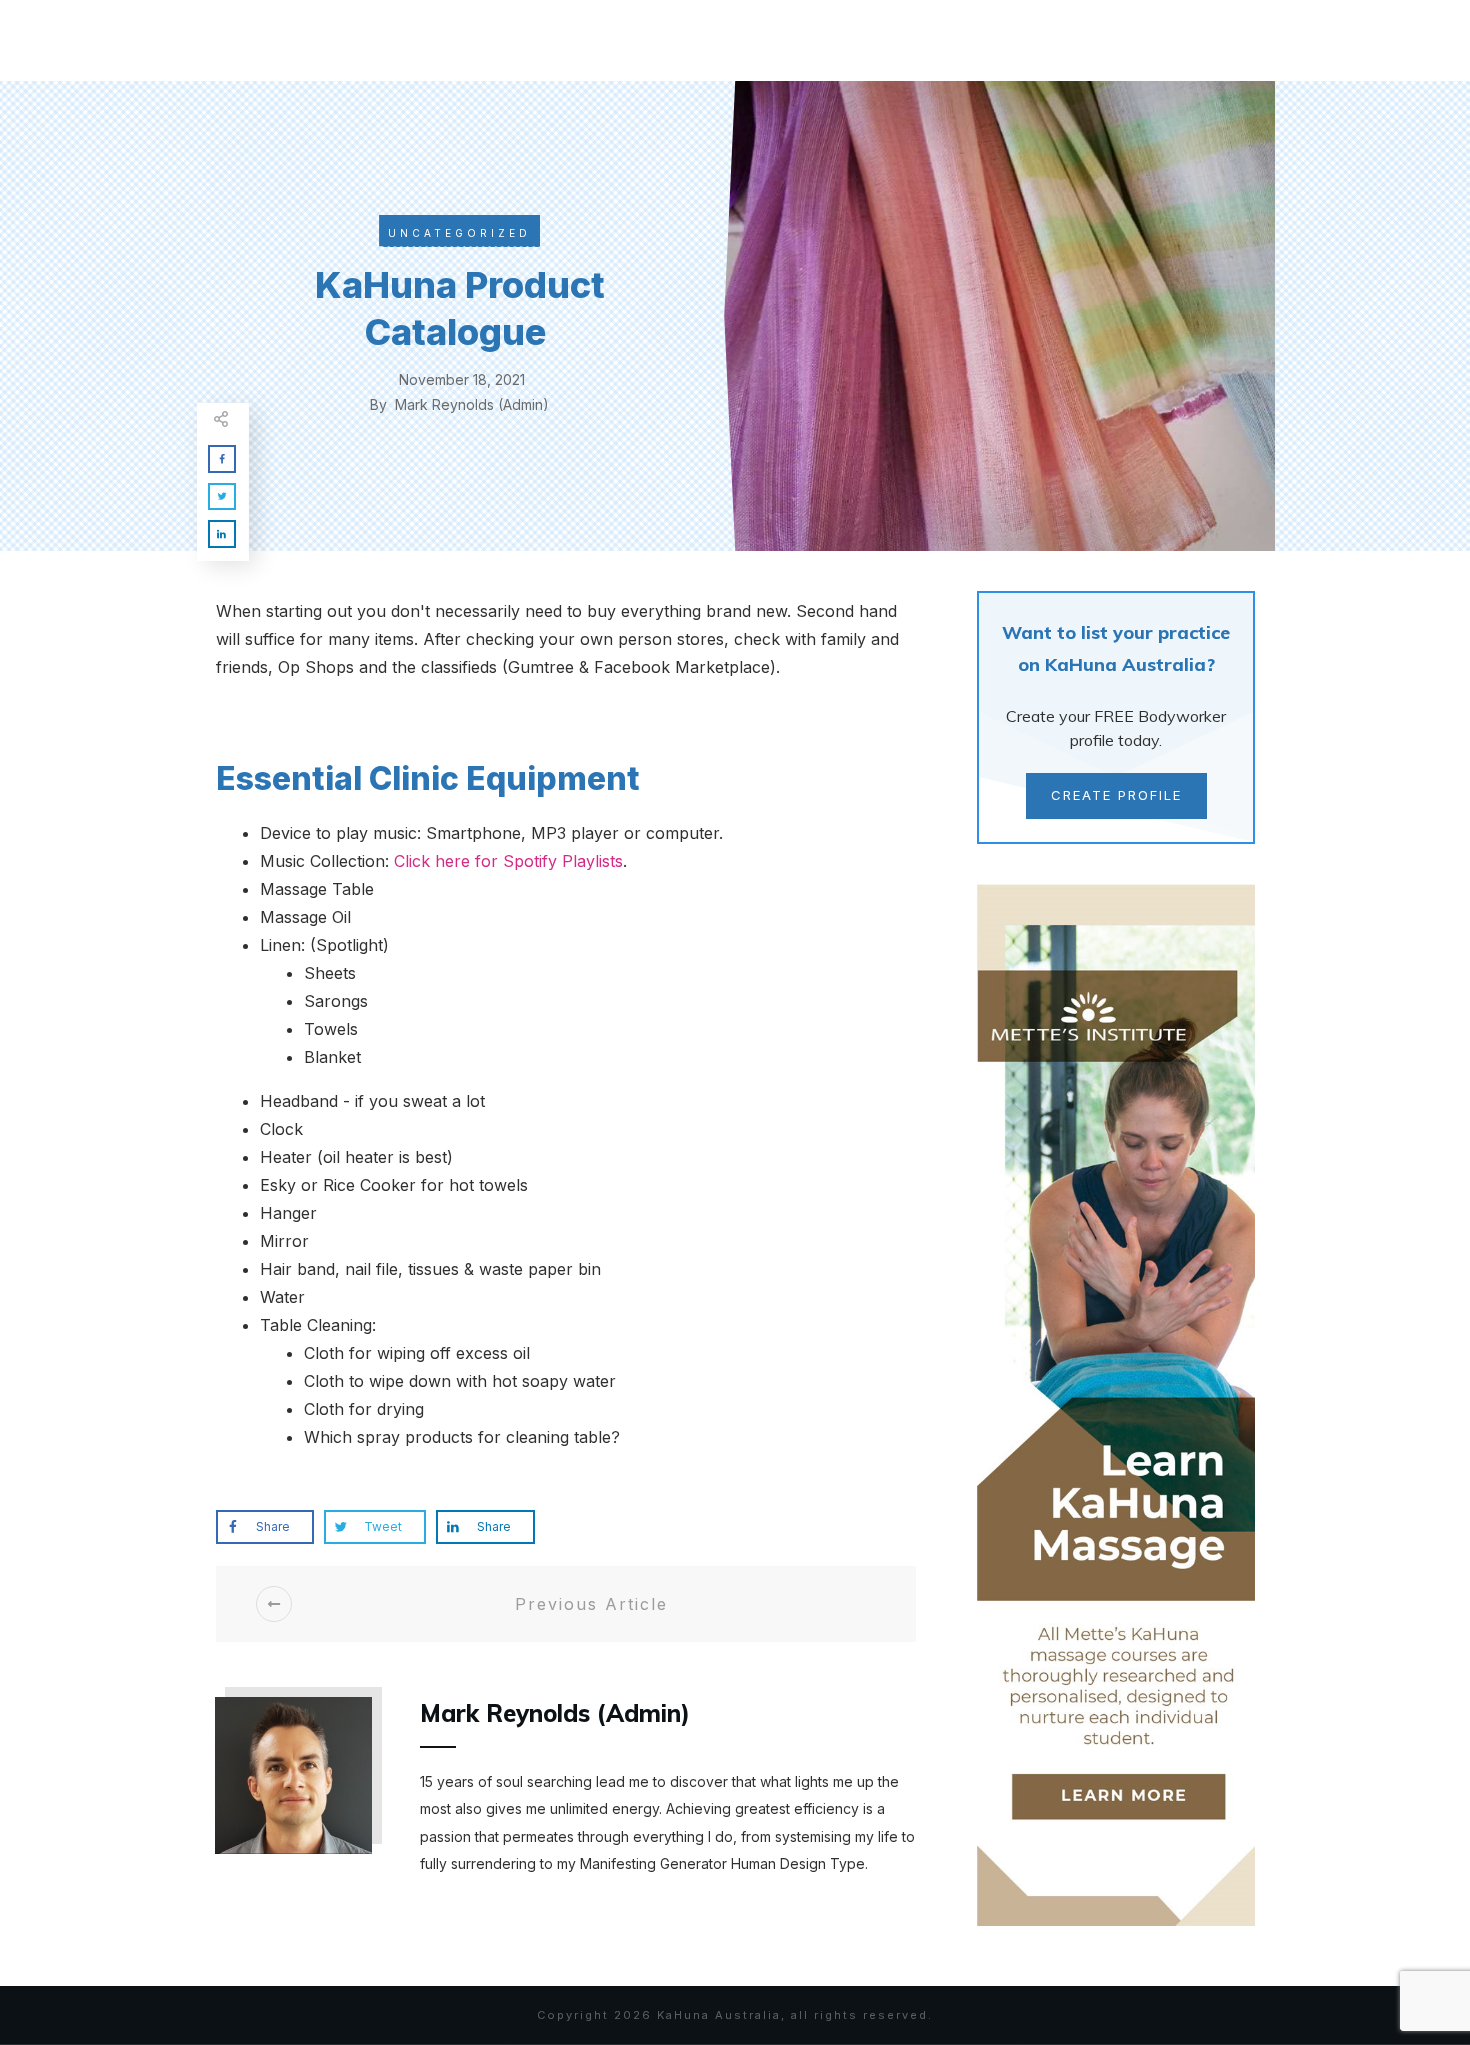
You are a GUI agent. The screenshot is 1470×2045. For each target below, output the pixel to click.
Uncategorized (459, 233)
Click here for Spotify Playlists (508, 861)
